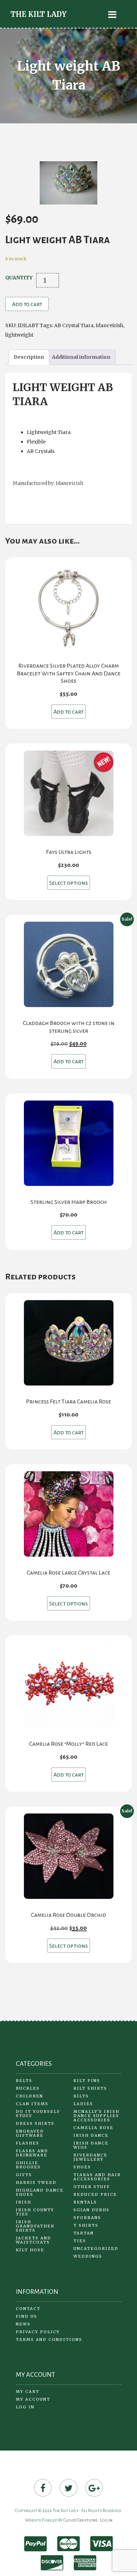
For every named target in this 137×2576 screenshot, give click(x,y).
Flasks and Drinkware (32, 2153)
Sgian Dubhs (92, 2210)
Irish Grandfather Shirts (35, 2226)
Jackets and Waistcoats (34, 2240)
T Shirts (86, 2225)
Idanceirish (109, 325)
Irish (24, 2202)
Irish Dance (91, 2135)
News (23, 2324)
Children (30, 2096)
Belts (24, 2081)
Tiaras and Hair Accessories (97, 2177)
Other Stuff (92, 2187)
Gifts (24, 2175)
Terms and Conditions (49, 2340)
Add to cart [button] (68, 712)
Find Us (27, 2316)
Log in (25, 2407)
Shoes (82, 2167)
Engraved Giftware (30, 2133)
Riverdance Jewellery (90, 2157)
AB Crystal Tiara (74, 325)
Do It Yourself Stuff (38, 2114)
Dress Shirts (35, 2123)
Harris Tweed (36, 2182)
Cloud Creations (81, 2520)
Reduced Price (95, 2194)
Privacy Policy (38, 2332)
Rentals (85, 2202)
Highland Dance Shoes (40, 2192)
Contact (28, 2309)
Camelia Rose (93, 2128)
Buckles (28, 2088)
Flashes (28, 2143)
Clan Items (32, 2104)
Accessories (92, 2120)
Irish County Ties (35, 2212)
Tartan (84, 2233)
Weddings (88, 2256)
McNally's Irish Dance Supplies (96, 2114)
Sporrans (87, 2218)
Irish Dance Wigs (91, 2145)
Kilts (81, 2096)
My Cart (28, 2392)
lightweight (19, 335)
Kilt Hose (30, 2250)
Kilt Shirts (90, 2088)
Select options (68, 883)
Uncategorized (96, 2249)
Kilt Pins (87, 2081)
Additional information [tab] (81, 357)
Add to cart (27, 304)
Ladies (83, 2104)
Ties (80, 2241)
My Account (33, 2399)
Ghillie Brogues (28, 2165)
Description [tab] (29, 357)
